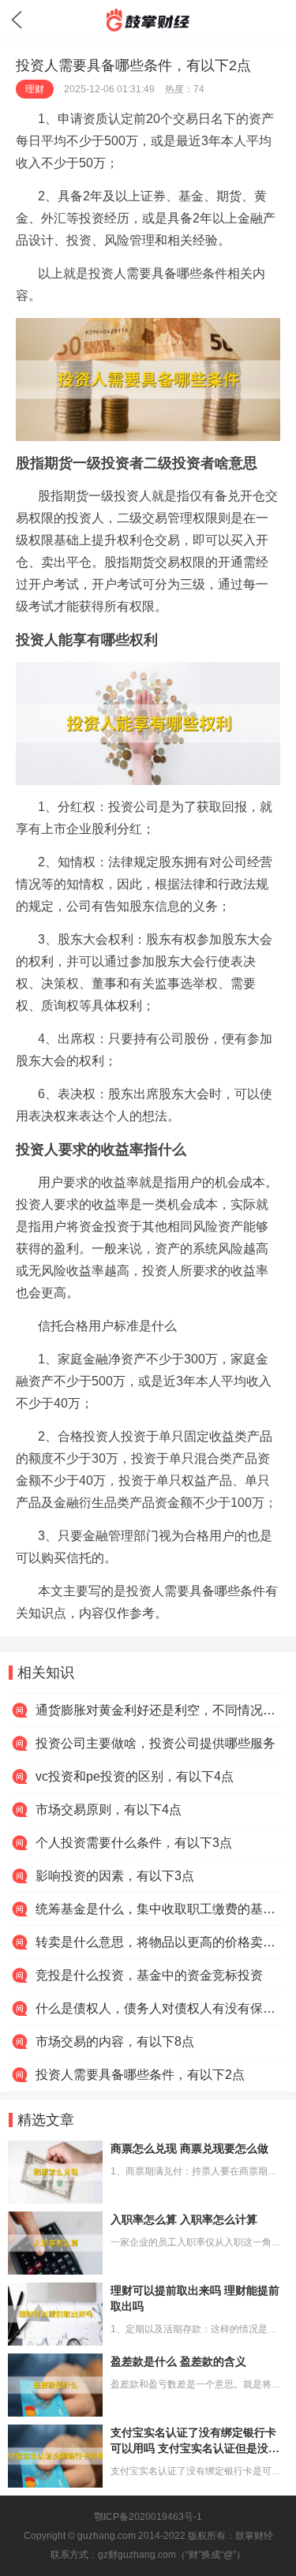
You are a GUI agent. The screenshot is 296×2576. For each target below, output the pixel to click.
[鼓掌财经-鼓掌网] (148, 20)
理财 (35, 89)
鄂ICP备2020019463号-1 (148, 2517)
